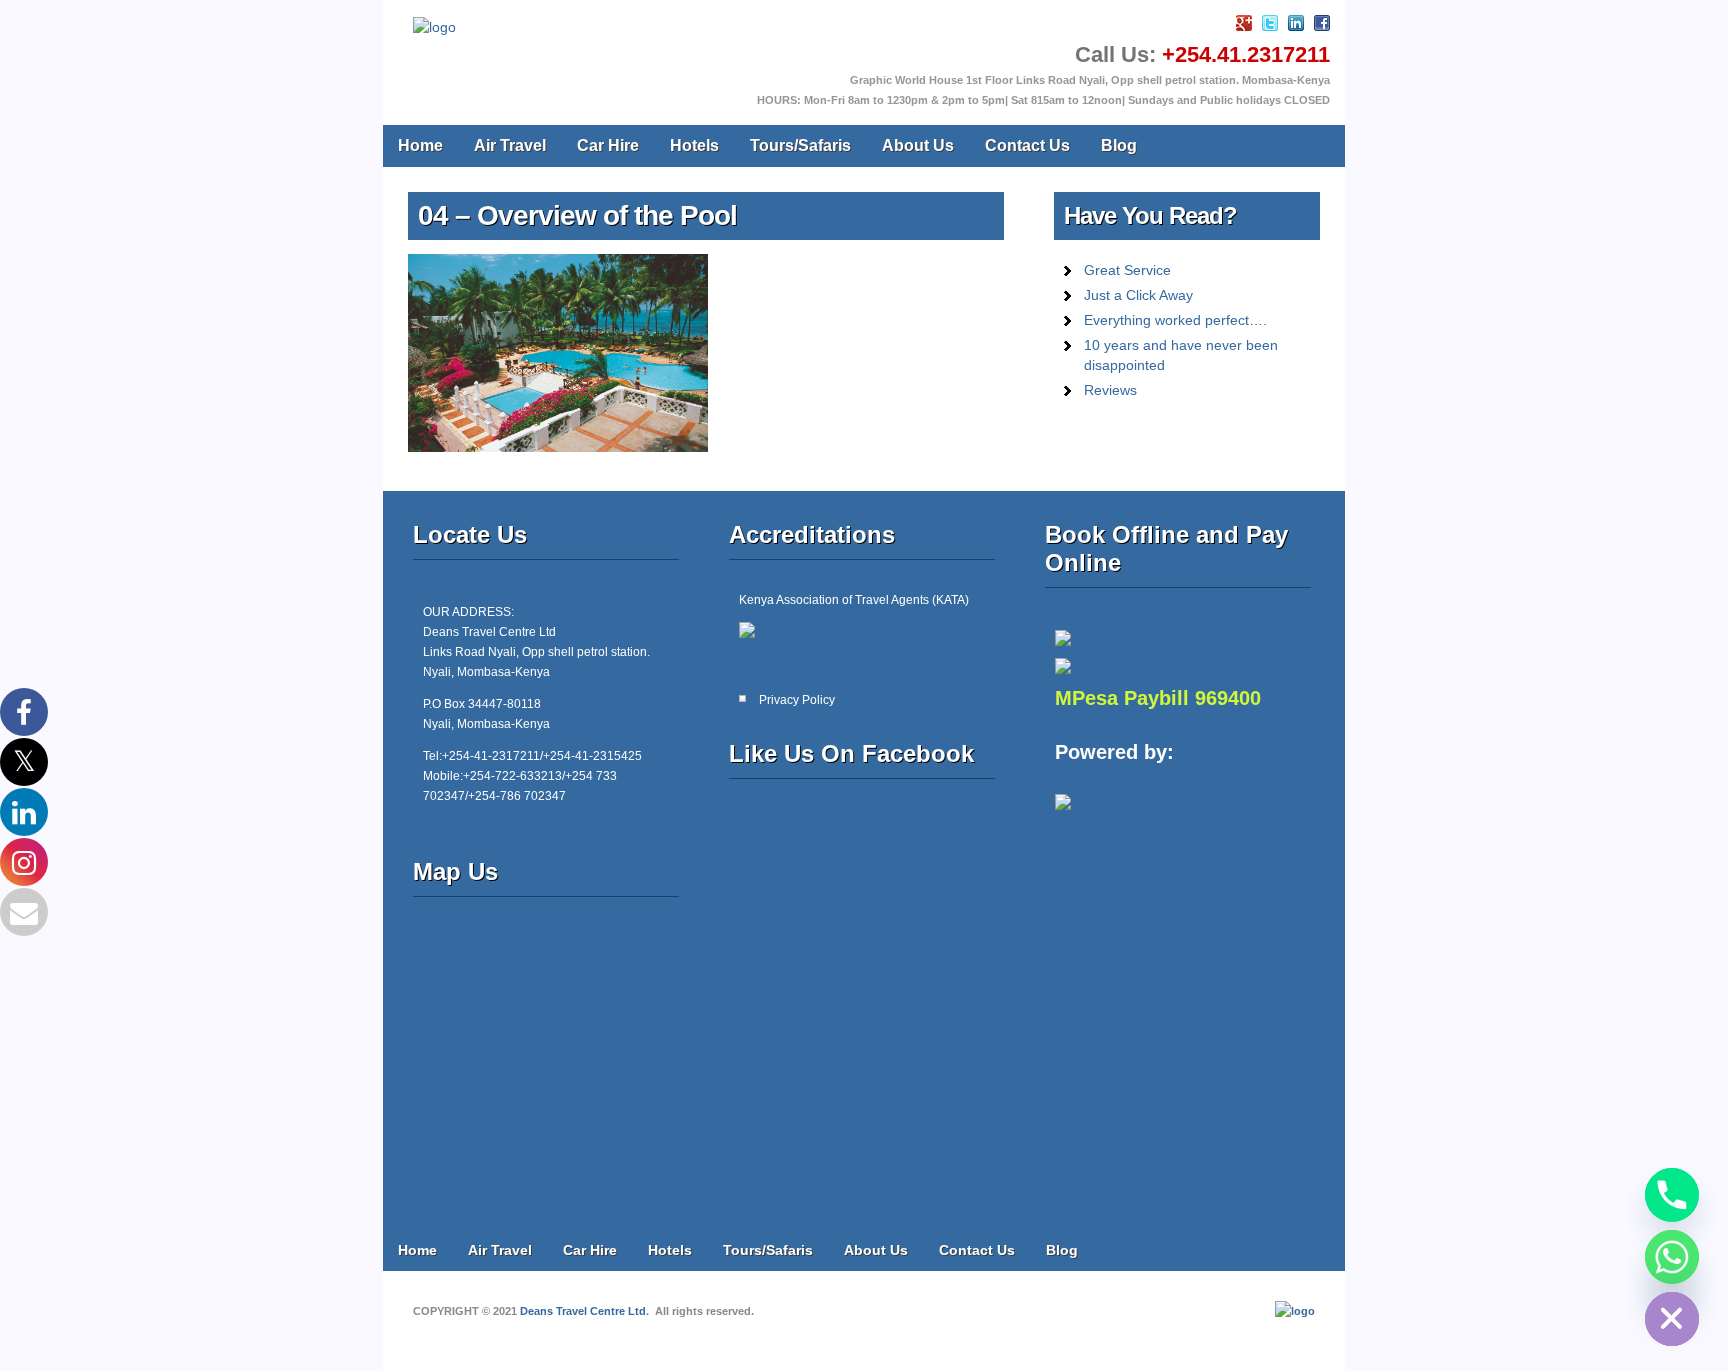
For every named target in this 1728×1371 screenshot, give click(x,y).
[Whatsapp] (1672, 1257)
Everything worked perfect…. (1175, 320)
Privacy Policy (797, 700)
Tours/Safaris (800, 145)
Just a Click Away (1138, 295)
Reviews (1110, 390)
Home (420, 145)
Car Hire (608, 145)
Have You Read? (1150, 215)
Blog (1119, 145)
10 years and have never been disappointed (1181, 355)
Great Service (1127, 270)
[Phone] (1672, 1195)
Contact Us (1027, 145)
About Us (918, 145)
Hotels (694, 145)
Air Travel (510, 145)
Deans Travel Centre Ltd (583, 1311)
